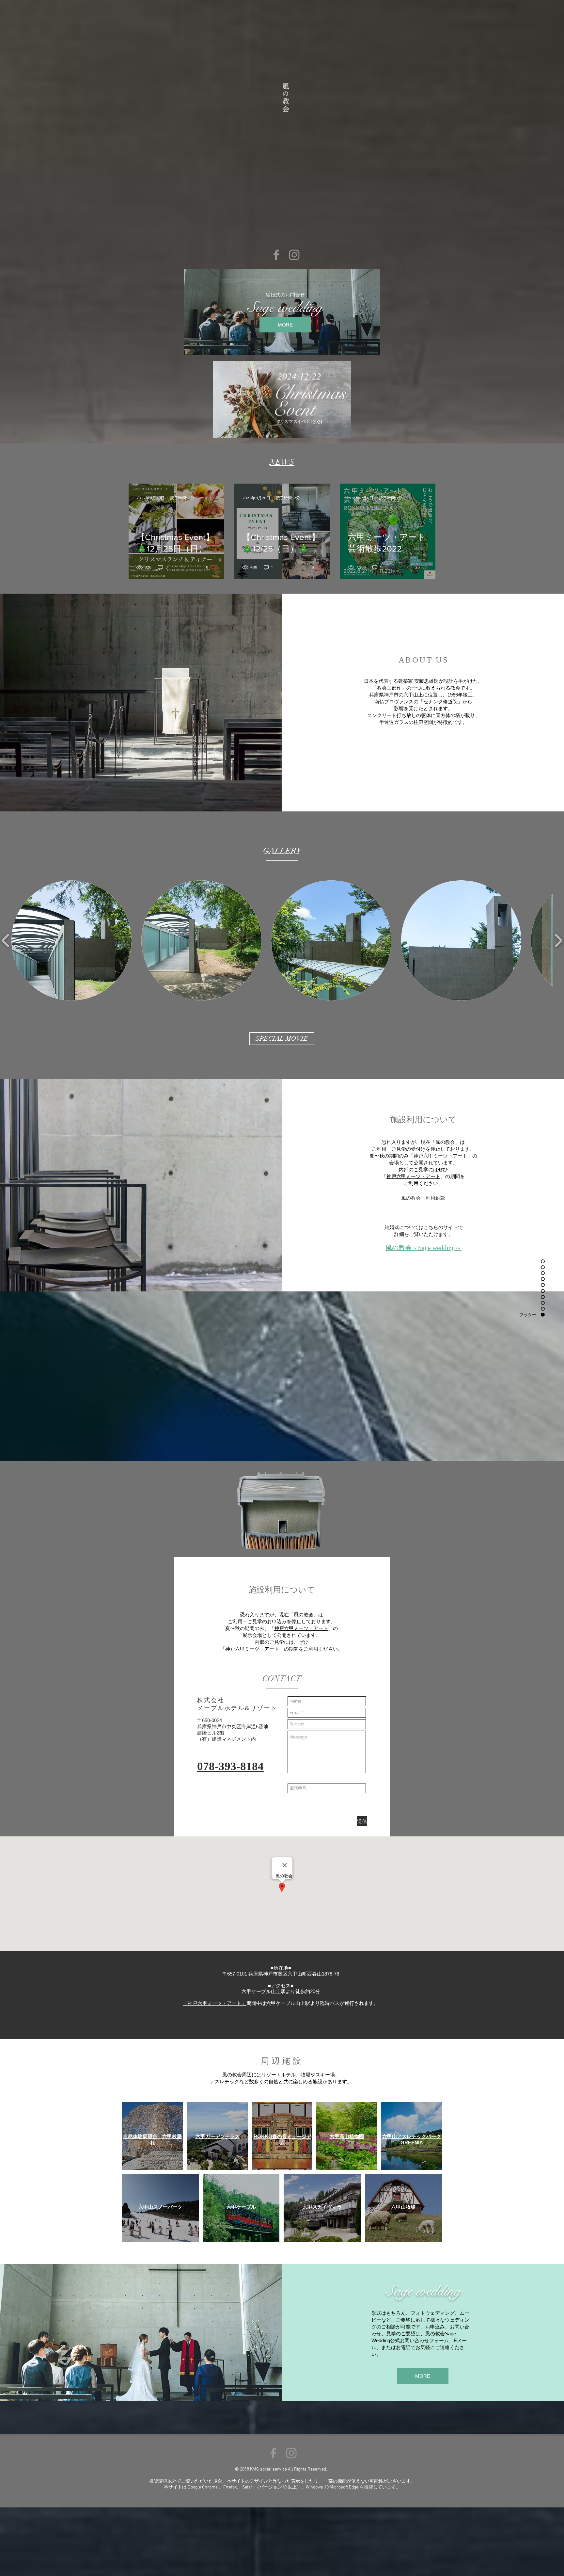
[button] (71, 940)
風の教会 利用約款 (423, 1198)
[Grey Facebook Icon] (276, 255)
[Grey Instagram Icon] (294, 255)
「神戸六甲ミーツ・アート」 (215, 2003)
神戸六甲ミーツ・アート (440, 1156)
